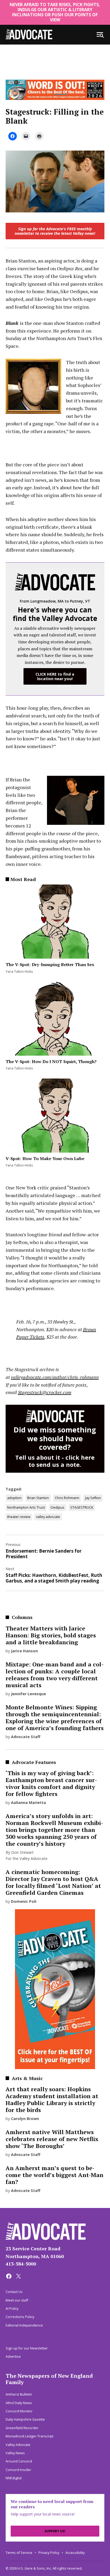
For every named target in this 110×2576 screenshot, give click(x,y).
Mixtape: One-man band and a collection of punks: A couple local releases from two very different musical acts (55, 1675)
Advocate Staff (26, 1737)
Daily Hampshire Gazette (25, 2419)
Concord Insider (18, 2470)
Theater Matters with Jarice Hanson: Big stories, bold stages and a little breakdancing (51, 1635)
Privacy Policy (49, 2553)
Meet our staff (17, 2300)
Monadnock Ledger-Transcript (30, 2436)
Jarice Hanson (24, 1651)
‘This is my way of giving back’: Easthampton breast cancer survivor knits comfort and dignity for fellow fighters (51, 1783)
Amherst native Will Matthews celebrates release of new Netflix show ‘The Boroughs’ (52, 2139)
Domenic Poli (24, 1901)
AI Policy (12, 2309)
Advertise (13, 2357)
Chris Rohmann (67, 1498)
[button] (55, 236)
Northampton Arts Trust (26, 1507)
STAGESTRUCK (82, 1507)
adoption (14, 1498)
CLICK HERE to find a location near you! (55, 676)
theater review (19, 1517)
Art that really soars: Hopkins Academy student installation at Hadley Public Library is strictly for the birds (52, 2099)
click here (80, 1457)
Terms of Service (19, 2553)
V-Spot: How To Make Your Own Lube (45, 1158)
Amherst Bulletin (19, 2394)
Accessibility (75, 2553)
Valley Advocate (18, 2445)
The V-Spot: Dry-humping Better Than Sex (50, 964)
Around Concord (19, 2461)
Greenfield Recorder (22, 2428)
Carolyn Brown (25, 2119)
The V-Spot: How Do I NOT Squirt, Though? (51, 1061)
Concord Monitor (19, 2411)
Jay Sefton (93, 1498)
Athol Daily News (19, 2403)
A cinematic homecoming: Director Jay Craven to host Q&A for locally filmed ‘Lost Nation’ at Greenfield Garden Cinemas (53, 1882)
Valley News (15, 2453)
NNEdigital (14, 2478)
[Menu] (100, 35)
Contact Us (14, 2292)
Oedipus (57, 1507)
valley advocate (48, 1517)
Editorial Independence (24, 2325)
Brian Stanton (38, 1498)
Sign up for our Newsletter (27, 2348)
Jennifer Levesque (28, 1694)
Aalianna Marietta (28, 1802)
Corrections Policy (20, 2317)
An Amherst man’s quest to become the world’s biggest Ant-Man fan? (54, 2175)
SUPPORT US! (55, 2531)
